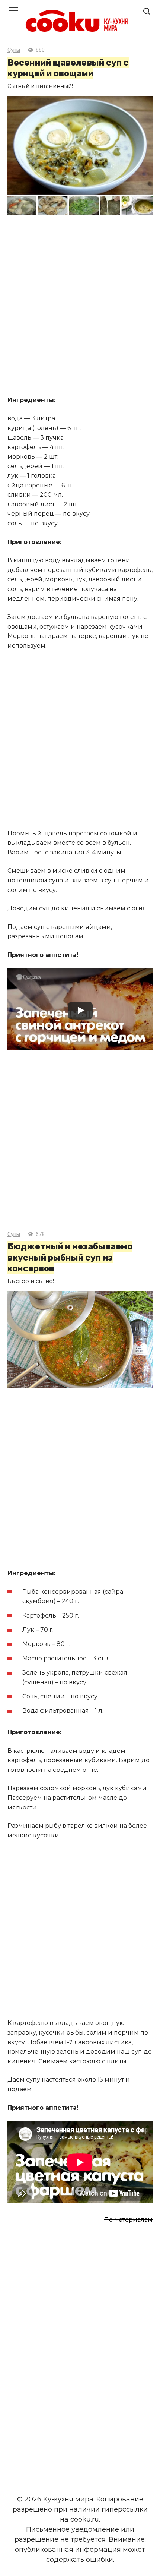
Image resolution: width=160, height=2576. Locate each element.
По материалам (128, 2220)
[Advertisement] (80, 306)
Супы (14, 50)
